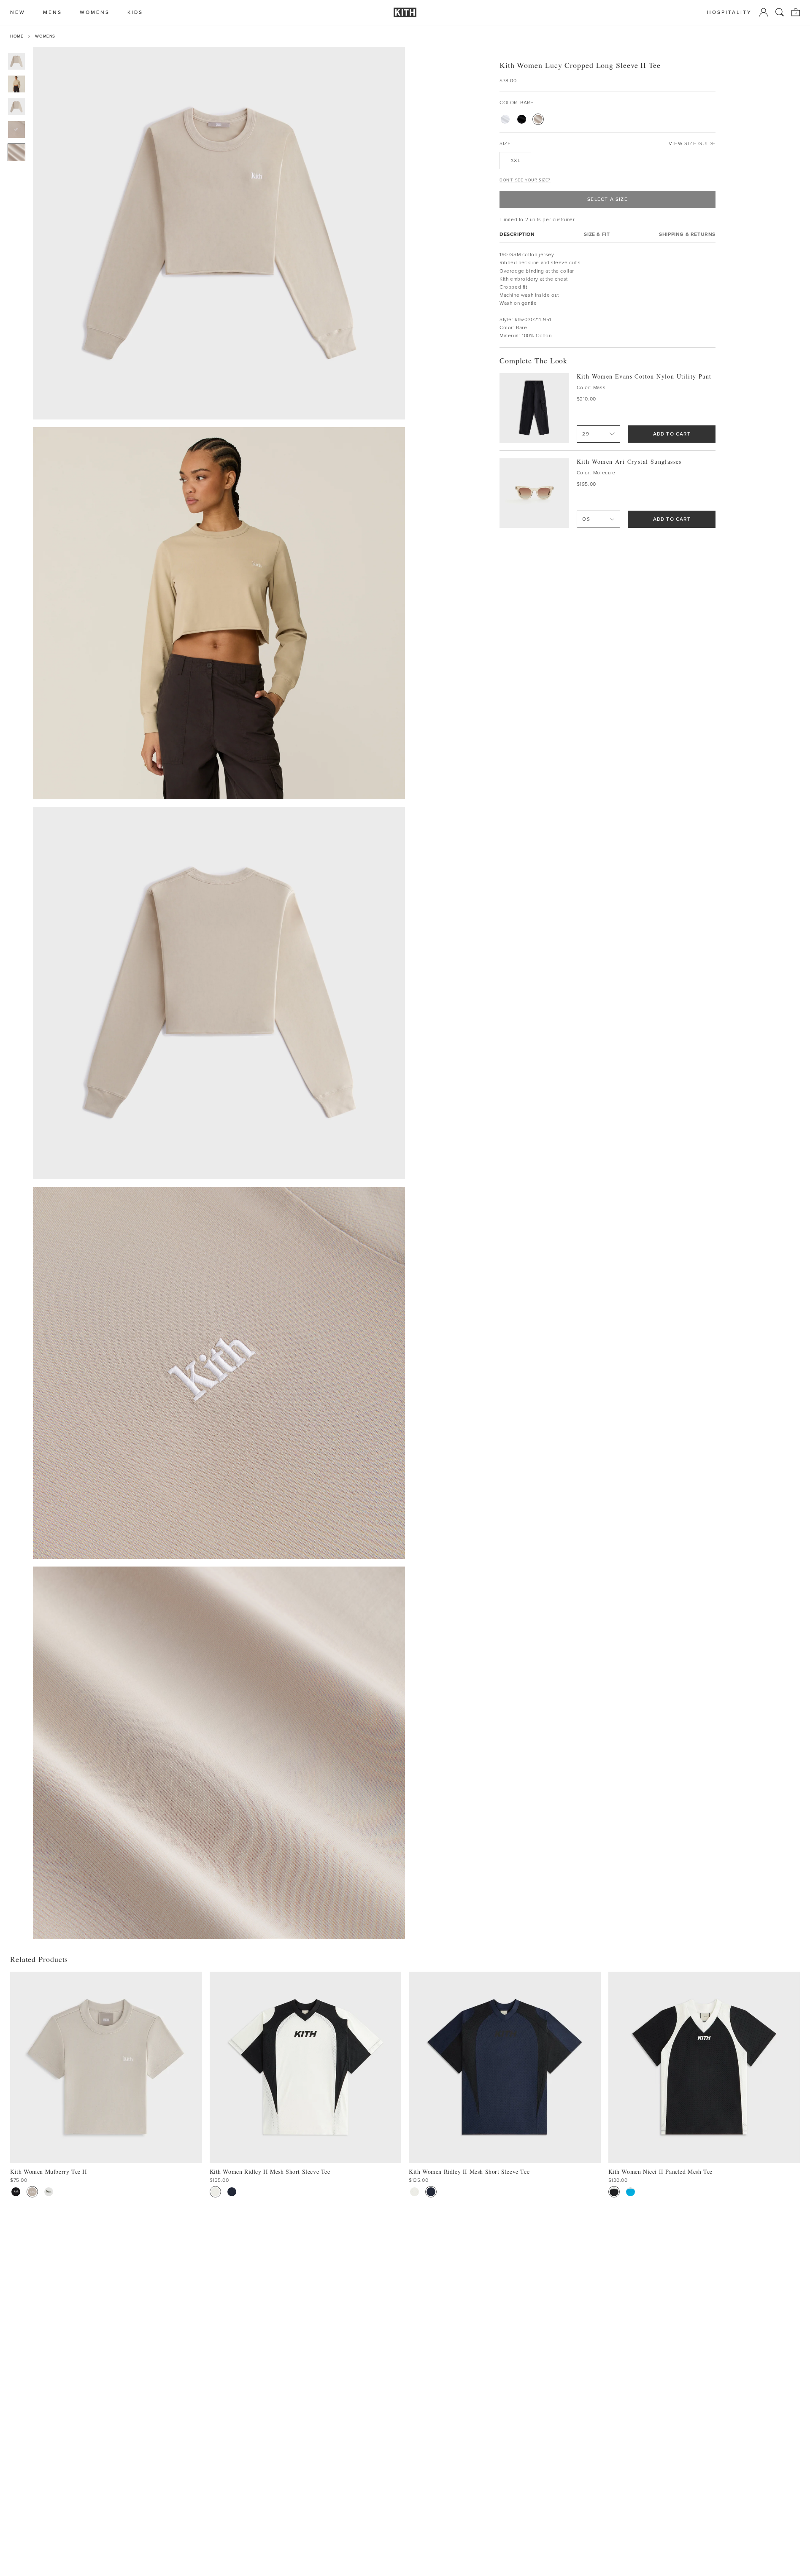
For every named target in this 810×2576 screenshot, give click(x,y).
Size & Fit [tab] (597, 234)
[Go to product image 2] (16, 84)
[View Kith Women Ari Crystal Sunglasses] (534, 493)
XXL (516, 160)
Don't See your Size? (525, 180)
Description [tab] (517, 234)
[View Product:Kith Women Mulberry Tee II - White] (49, 2192)
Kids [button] (135, 12)
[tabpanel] (607, 295)
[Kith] (405, 12)
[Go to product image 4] (16, 130)
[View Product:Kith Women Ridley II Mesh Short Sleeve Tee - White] (215, 2192)
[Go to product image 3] (16, 107)
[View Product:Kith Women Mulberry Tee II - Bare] (32, 2192)
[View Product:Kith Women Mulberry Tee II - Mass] (16, 2192)
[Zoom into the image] (219, 233)
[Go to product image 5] (16, 152)
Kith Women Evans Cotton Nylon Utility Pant (644, 376)
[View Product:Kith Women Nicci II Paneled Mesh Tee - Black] (614, 2192)
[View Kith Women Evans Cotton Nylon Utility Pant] (534, 408)
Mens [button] (53, 12)
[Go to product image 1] (16, 61)
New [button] (18, 12)
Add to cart (672, 434)
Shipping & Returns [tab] (687, 234)
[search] (780, 12)
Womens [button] (95, 12)
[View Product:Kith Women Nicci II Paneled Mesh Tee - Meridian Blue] (630, 2192)
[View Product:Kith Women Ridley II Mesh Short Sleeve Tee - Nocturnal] (232, 2192)
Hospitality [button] (729, 12)
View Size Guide (692, 144)
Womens (45, 36)
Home (17, 36)
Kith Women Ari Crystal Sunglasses (629, 461)
